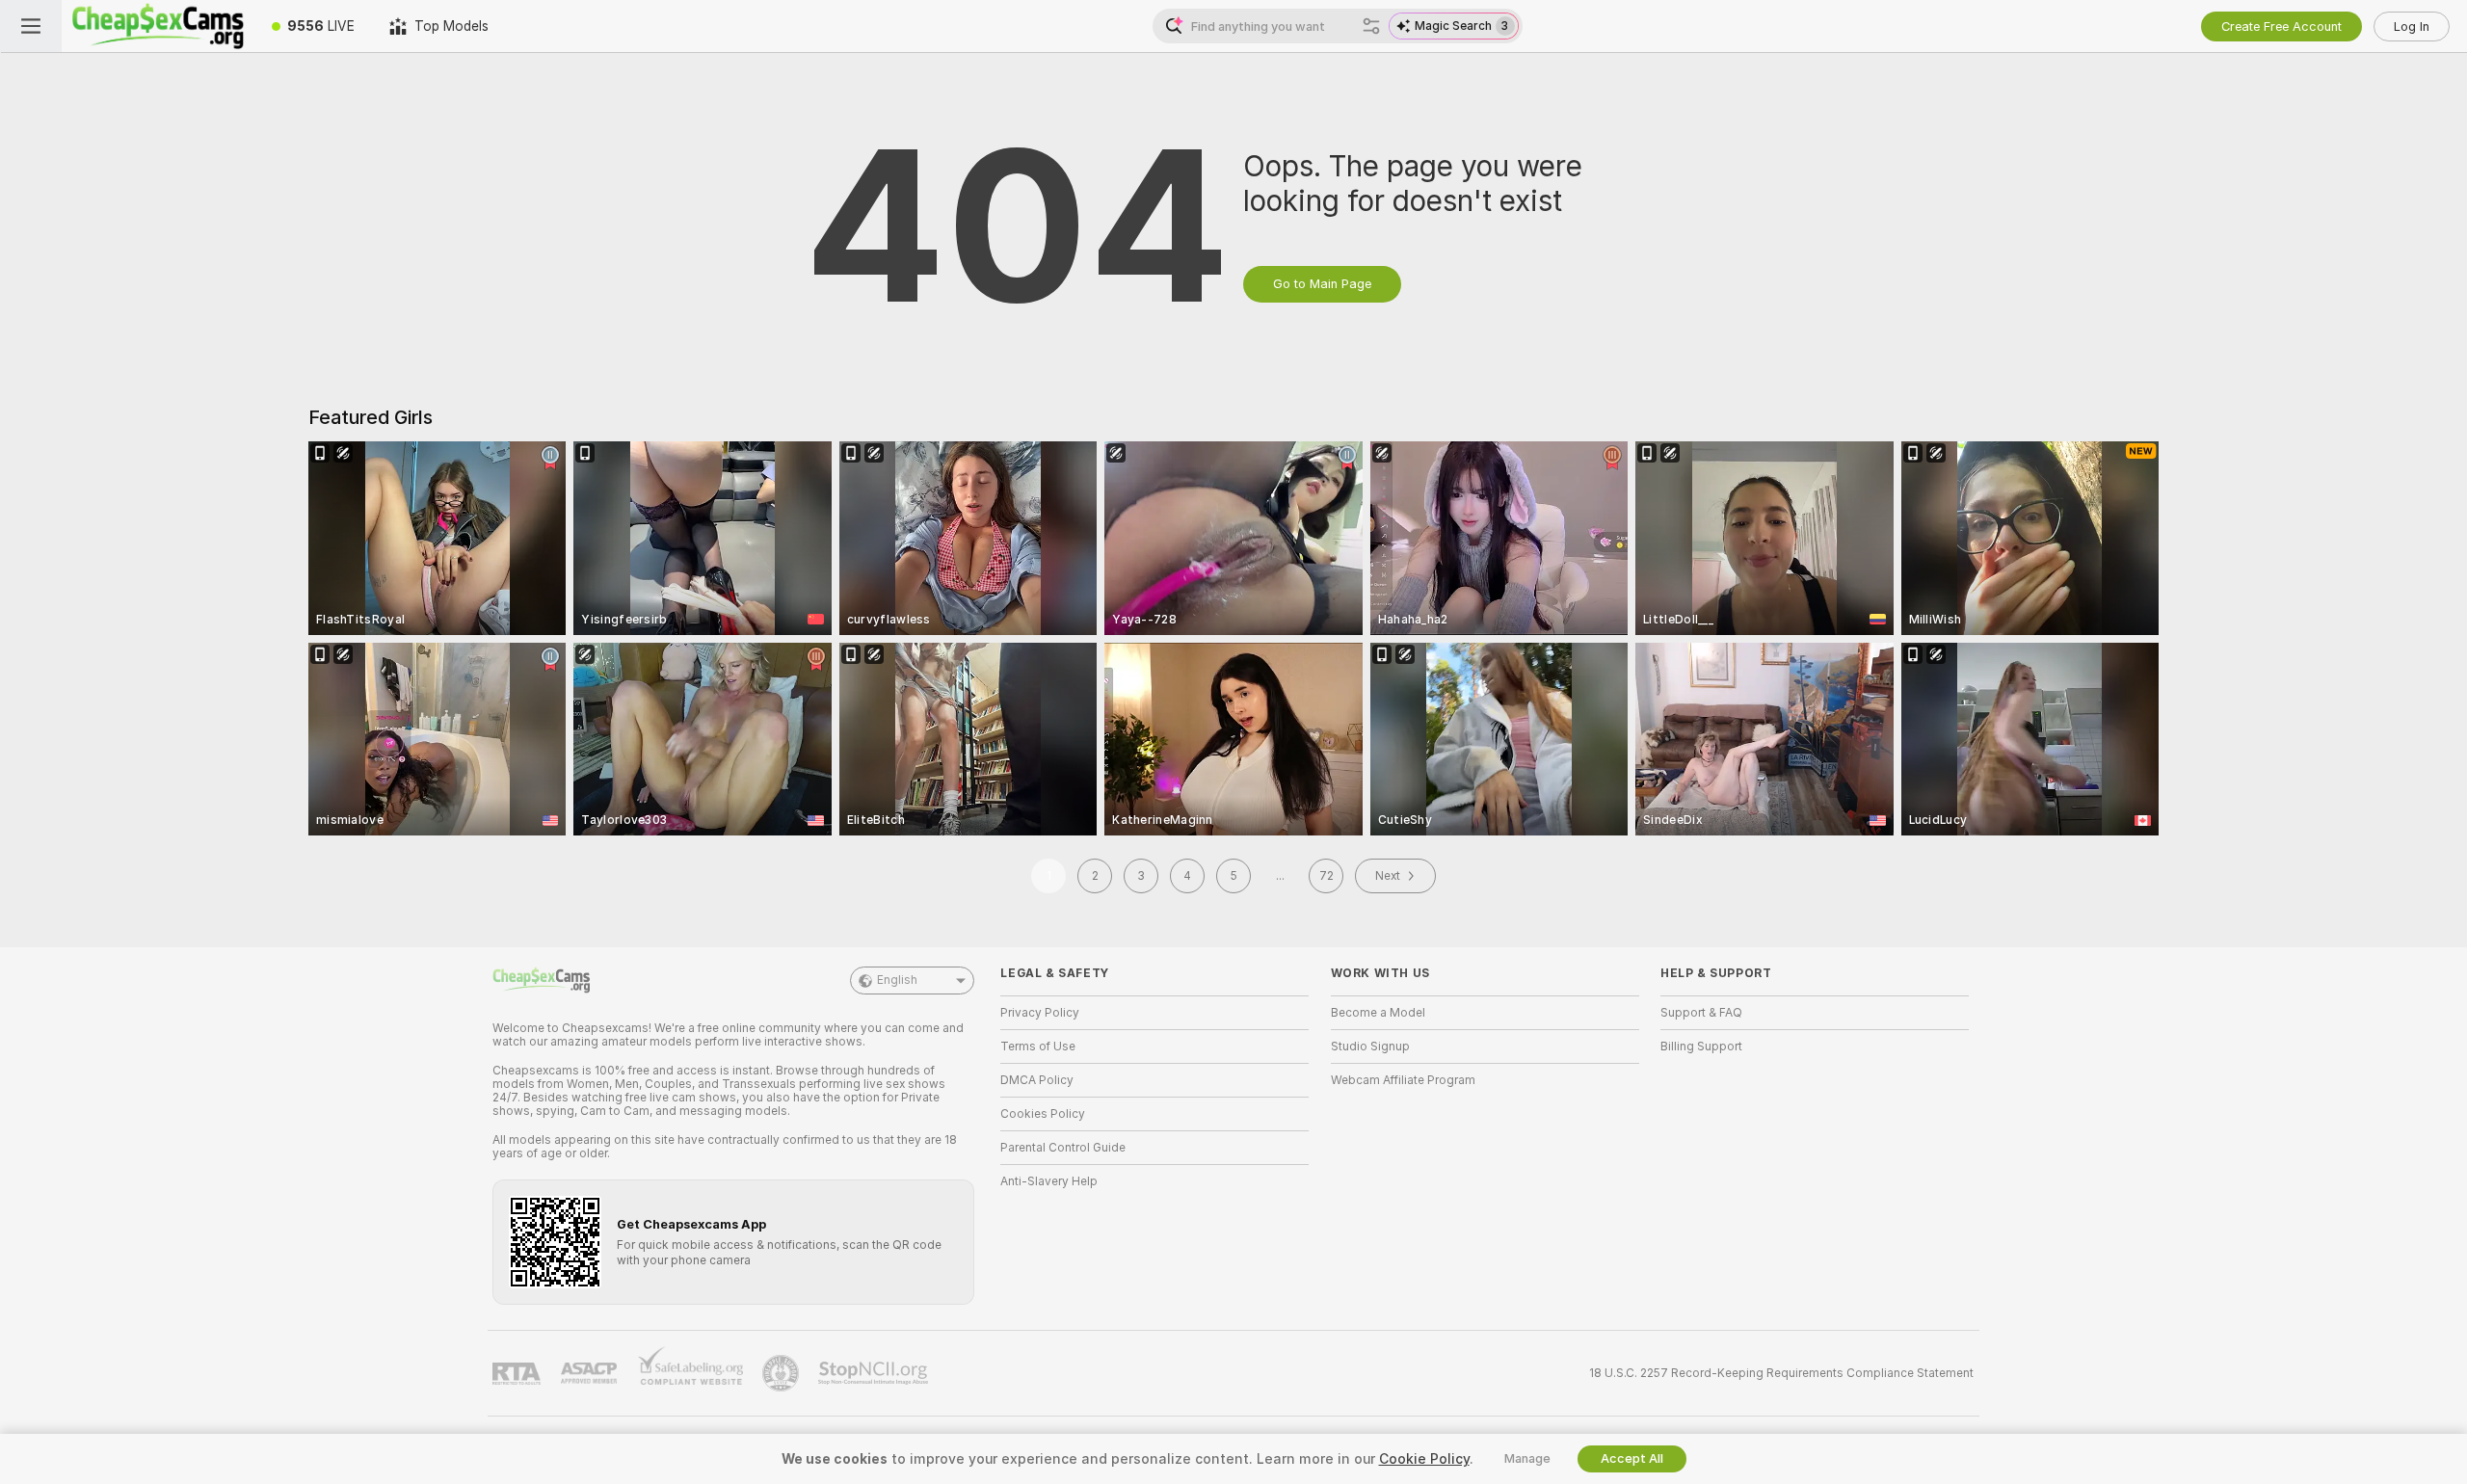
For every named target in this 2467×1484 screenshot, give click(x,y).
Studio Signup (1370, 1047)
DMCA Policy (1037, 1080)
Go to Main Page (1322, 284)
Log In (2412, 26)
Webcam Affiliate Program (1403, 1080)
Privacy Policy (1040, 1013)
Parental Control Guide (1063, 1148)
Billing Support (1701, 1047)
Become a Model (1378, 1013)
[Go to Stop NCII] (875, 1373)
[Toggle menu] (31, 26)
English (897, 980)
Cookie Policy (1424, 1459)
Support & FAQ (1701, 1013)
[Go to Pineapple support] (783, 1373)
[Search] (1371, 26)
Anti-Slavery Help (1049, 1181)
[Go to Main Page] (158, 26)
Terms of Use (1038, 1047)
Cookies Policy (1043, 1114)
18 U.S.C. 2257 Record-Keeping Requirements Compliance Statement (1781, 1373)
